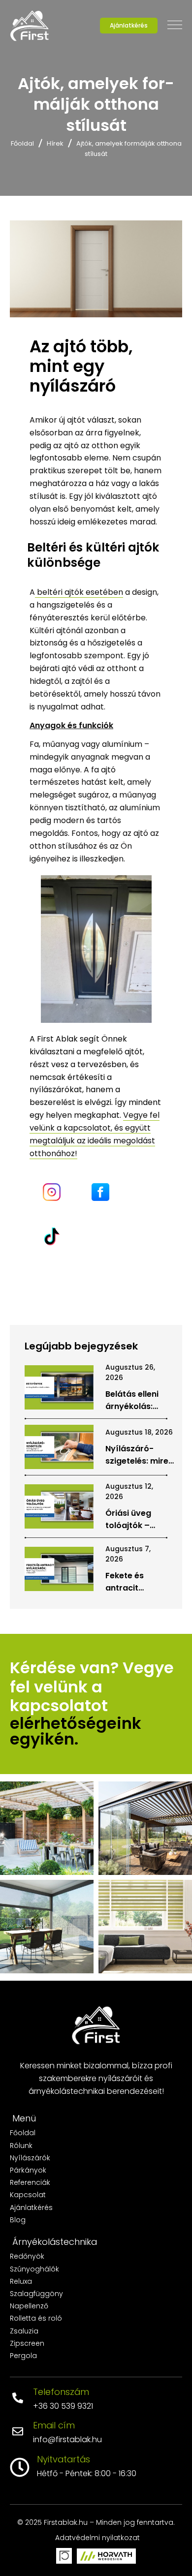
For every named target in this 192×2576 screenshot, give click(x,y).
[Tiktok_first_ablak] (52, 1236)
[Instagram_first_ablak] (52, 1192)
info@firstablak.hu (67, 2439)
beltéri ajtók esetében (79, 592)
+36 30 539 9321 (63, 2406)
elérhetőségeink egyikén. (78, 1731)
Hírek (55, 143)
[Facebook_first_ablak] (100, 1192)
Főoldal (22, 143)
